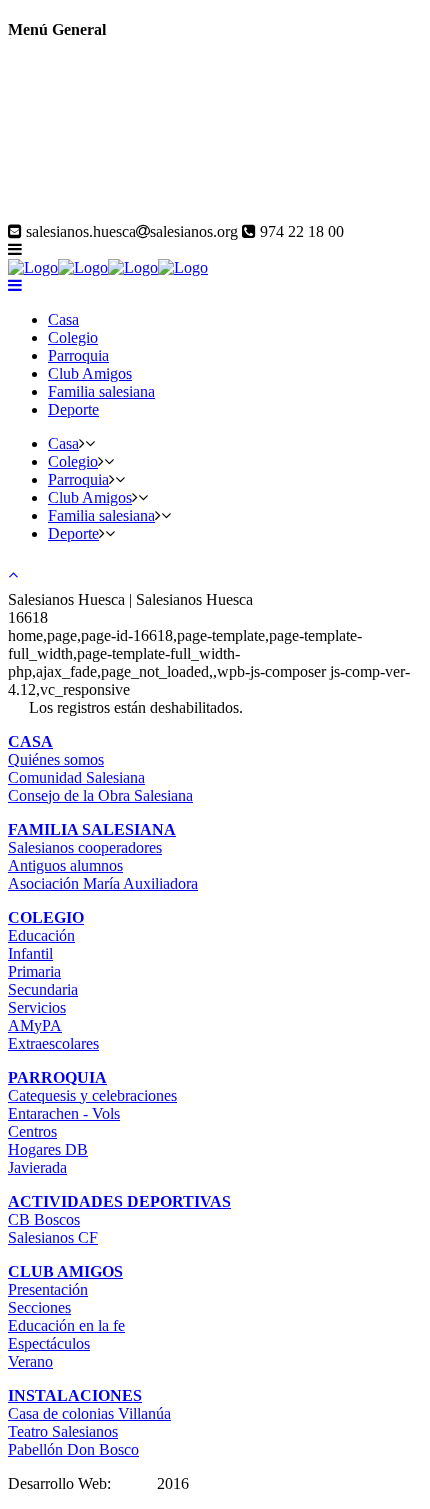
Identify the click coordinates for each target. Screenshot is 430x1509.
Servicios (37, 1007)
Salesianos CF (53, 1237)
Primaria (34, 971)
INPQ (134, 1483)
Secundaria (43, 989)
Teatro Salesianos (63, 1431)
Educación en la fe (66, 1325)
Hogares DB (48, 1149)
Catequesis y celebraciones (92, 1095)
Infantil (30, 953)
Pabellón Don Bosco (73, 1449)
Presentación (48, 1289)
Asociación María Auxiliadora (103, 883)
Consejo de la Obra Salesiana (100, 795)
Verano (30, 1361)
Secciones (39, 1307)
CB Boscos (44, 1219)
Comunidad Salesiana (76, 777)
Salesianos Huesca (66, 213)
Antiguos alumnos (65, 865)
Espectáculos (49, 1343)
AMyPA (35, 1025)
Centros (32, 1131)
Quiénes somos (56, 759)
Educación (41, 935)
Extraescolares (53, 1043)
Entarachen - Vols (64, 1113)
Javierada (37, 1167)
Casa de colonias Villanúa (89, 1413)
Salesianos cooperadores (85, 847)
